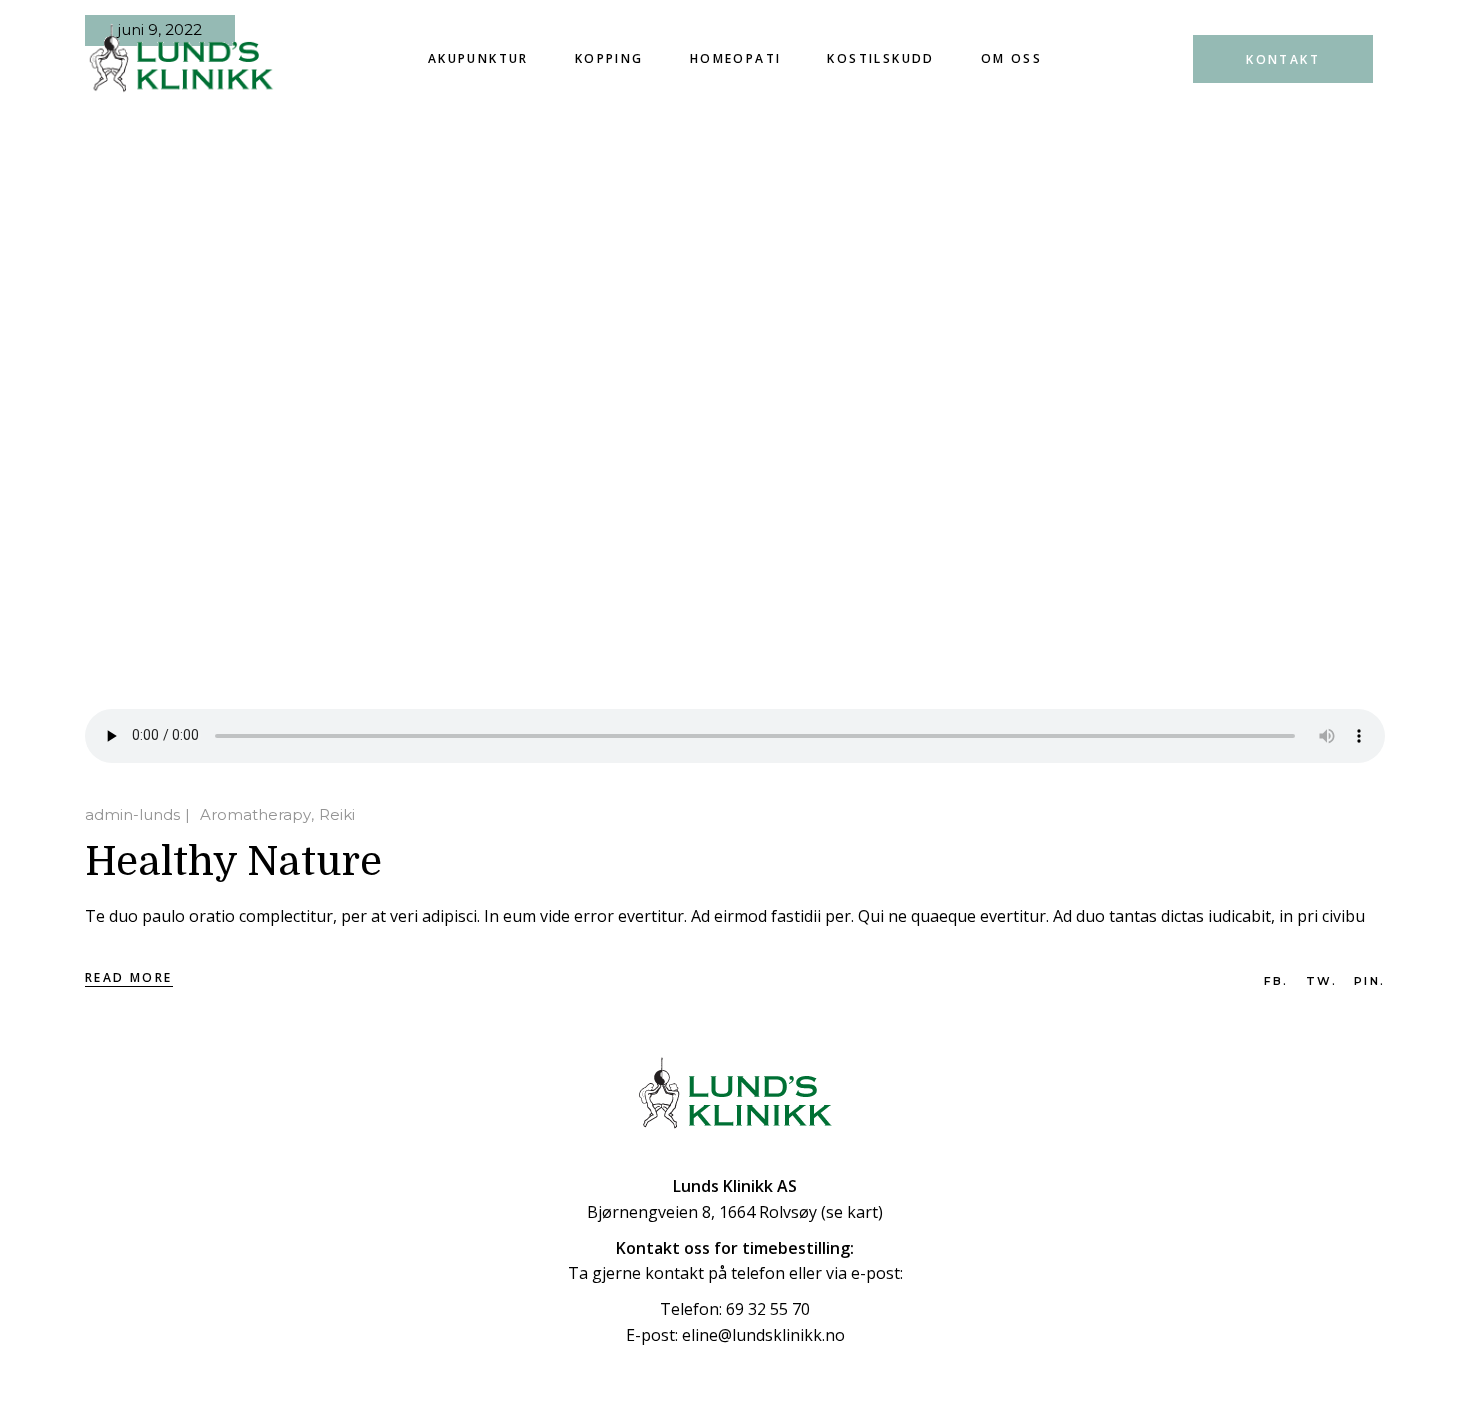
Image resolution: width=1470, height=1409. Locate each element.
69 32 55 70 (768, 1309)
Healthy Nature (233, 862)
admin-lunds (132, 814)
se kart (852, 1212)
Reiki (337, 814)
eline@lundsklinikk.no (763, 1335)
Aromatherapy (255, 814)
